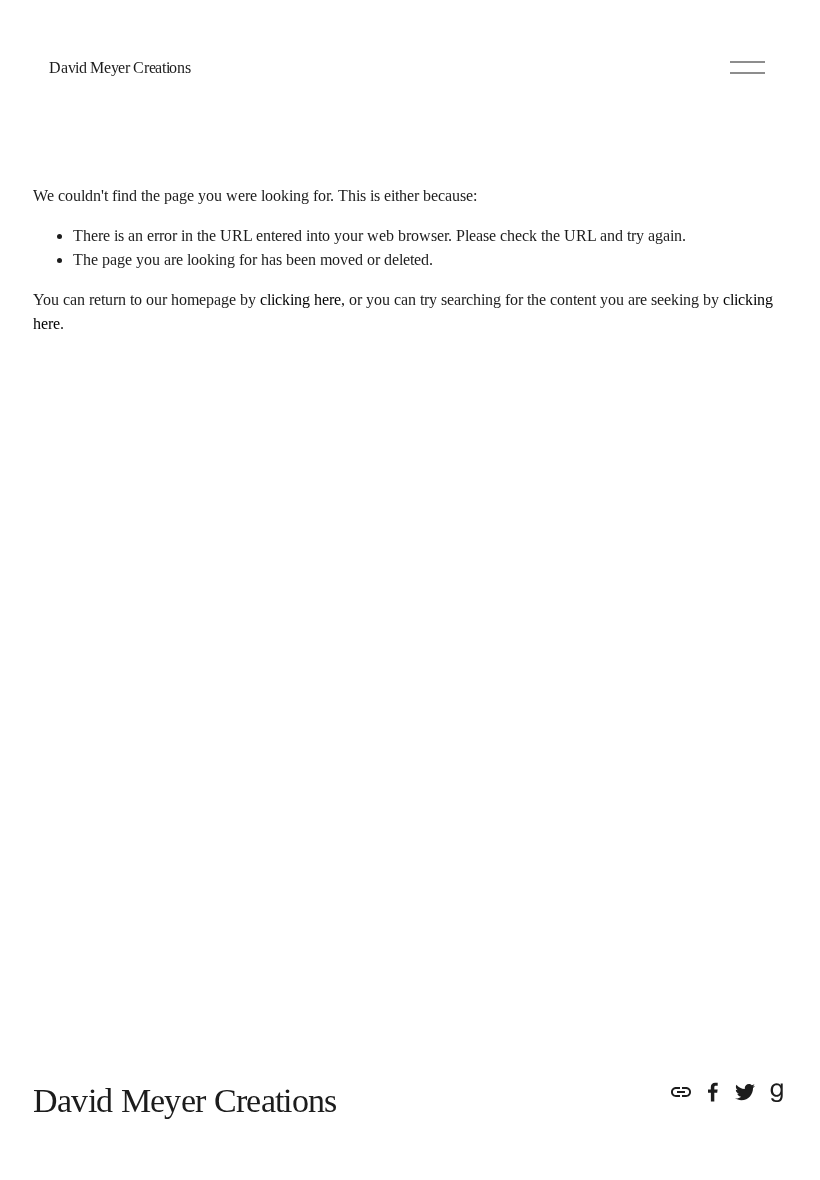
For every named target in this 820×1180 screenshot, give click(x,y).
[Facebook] (713, 1092)
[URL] (681, 1092)
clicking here (300, 299)
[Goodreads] (777, 1092)
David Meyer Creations (119, 67)
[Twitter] (745, 1092)
